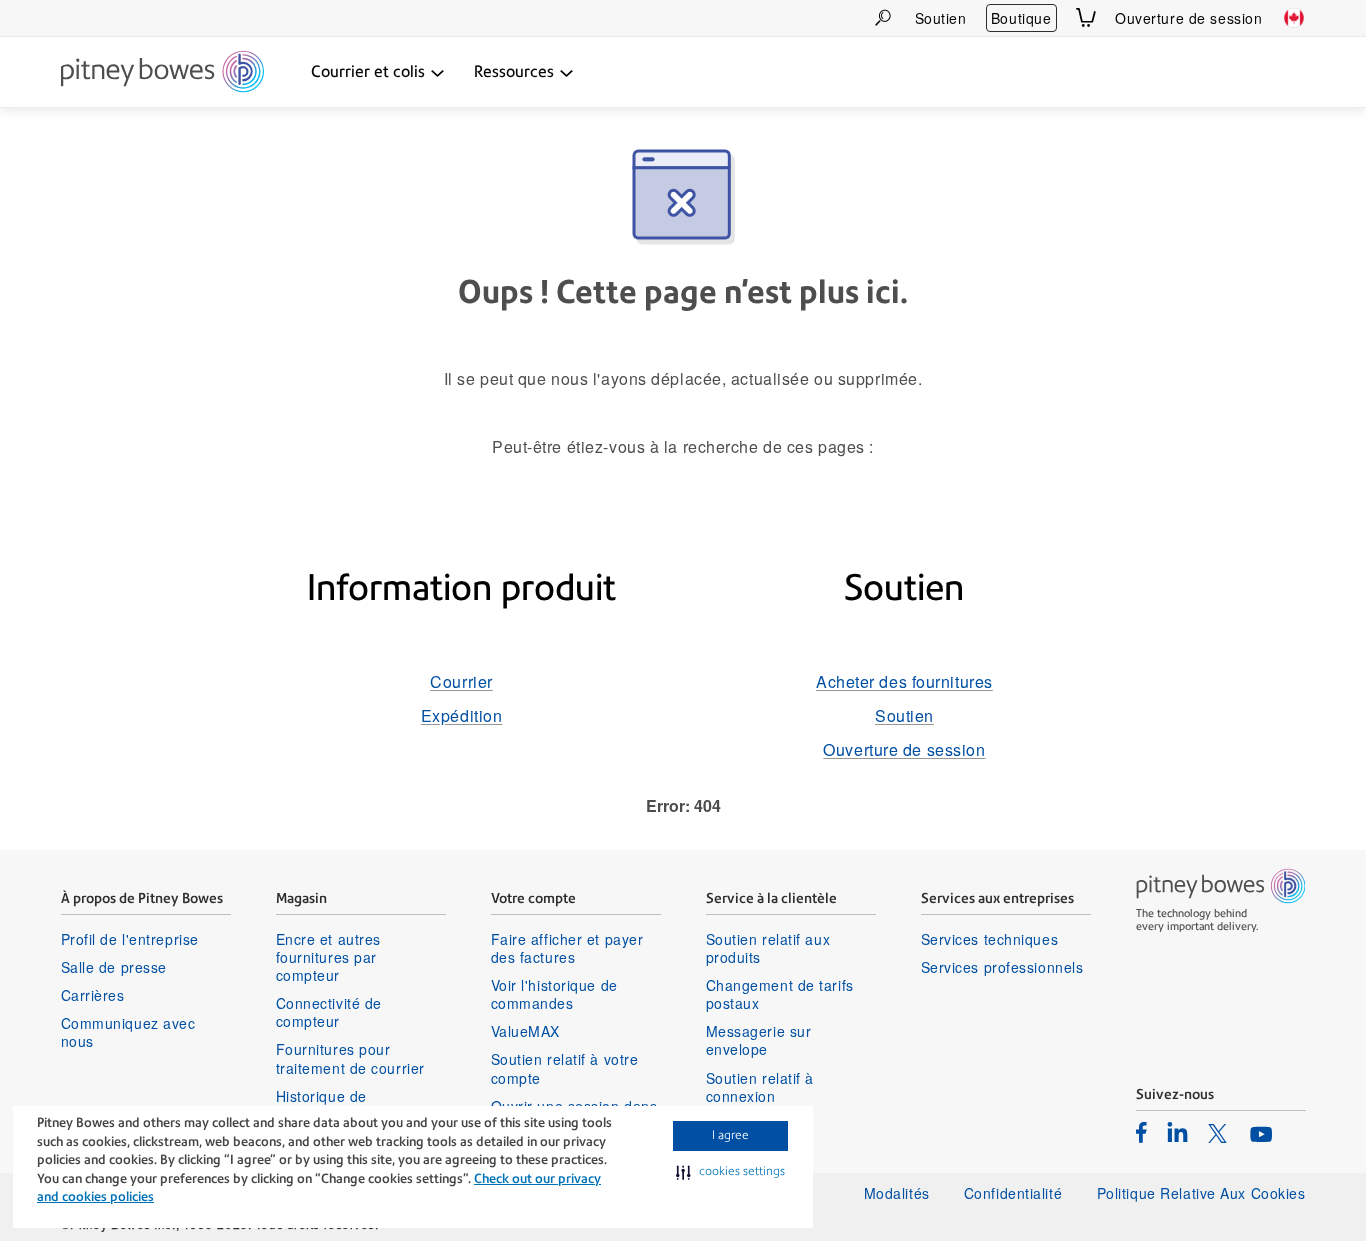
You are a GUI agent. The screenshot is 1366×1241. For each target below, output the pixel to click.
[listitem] (1141, 1132)
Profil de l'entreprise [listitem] (130, 939)
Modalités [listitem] (897, 1193)
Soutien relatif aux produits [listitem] (768, 948)
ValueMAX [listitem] (525, 1031)
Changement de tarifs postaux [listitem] (780, 994)
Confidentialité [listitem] (1015, 1193)
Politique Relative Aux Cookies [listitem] (1201, 1193)
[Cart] (1086, 17)
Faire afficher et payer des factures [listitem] (567, 948)
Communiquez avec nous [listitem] (128, 1032)
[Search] (883, 17)
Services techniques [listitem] (990, 939)
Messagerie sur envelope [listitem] (759, 1040)
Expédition (462, 715)
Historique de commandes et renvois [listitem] (353, 1105)
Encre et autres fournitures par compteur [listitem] (328, 957)
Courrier (461, 681)
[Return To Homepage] (162, 73)
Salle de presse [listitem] (114, 967)
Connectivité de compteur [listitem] (329, 1012)
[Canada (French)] (1294, 18)
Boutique (1021, 18)
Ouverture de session (1188, 18)
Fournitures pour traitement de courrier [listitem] (350, 1058)
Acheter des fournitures (904, 681)
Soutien (941, 18)
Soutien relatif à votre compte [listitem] (565, 1068)
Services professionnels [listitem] (1002, 967)
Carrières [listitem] (93, 995)
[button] (730, 1172)
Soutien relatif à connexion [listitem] (760, 1087)
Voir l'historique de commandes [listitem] (554, 994)
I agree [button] (730, 1135)
